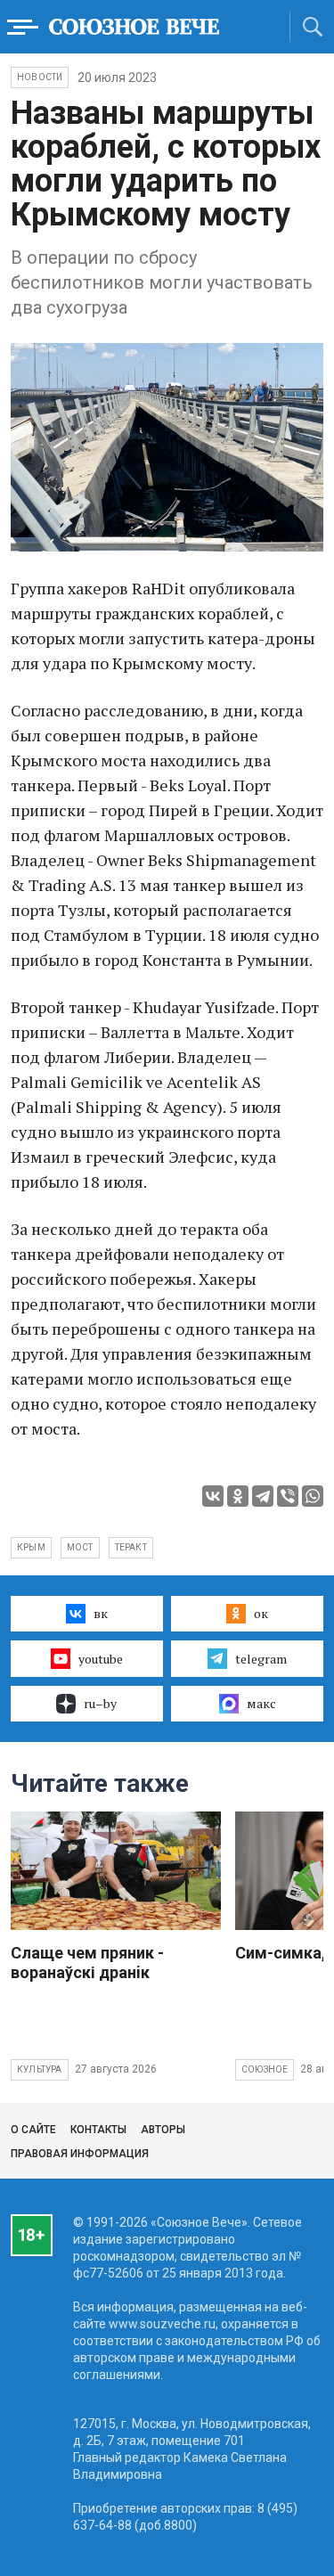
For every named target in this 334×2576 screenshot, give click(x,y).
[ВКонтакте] (213, 1496)
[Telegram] (263, 1496)
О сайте (33, 2130)
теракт (131, 1547)
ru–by (100, 1703)
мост (80, 1547)
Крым (31, 1547)
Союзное (265, 2069)
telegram (261, 1659)
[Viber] (288, 1496)
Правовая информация (80, 2154)
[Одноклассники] (238, 1496)
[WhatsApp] (313, 1496)
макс (261, 1703)
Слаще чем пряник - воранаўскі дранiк (87, 1963)
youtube (101, 1659)
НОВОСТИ (40, 77)
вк (101, 1613)
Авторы (163, 2130)
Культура (40, 2069)
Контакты (98, 2130)
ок (261, 1613)
